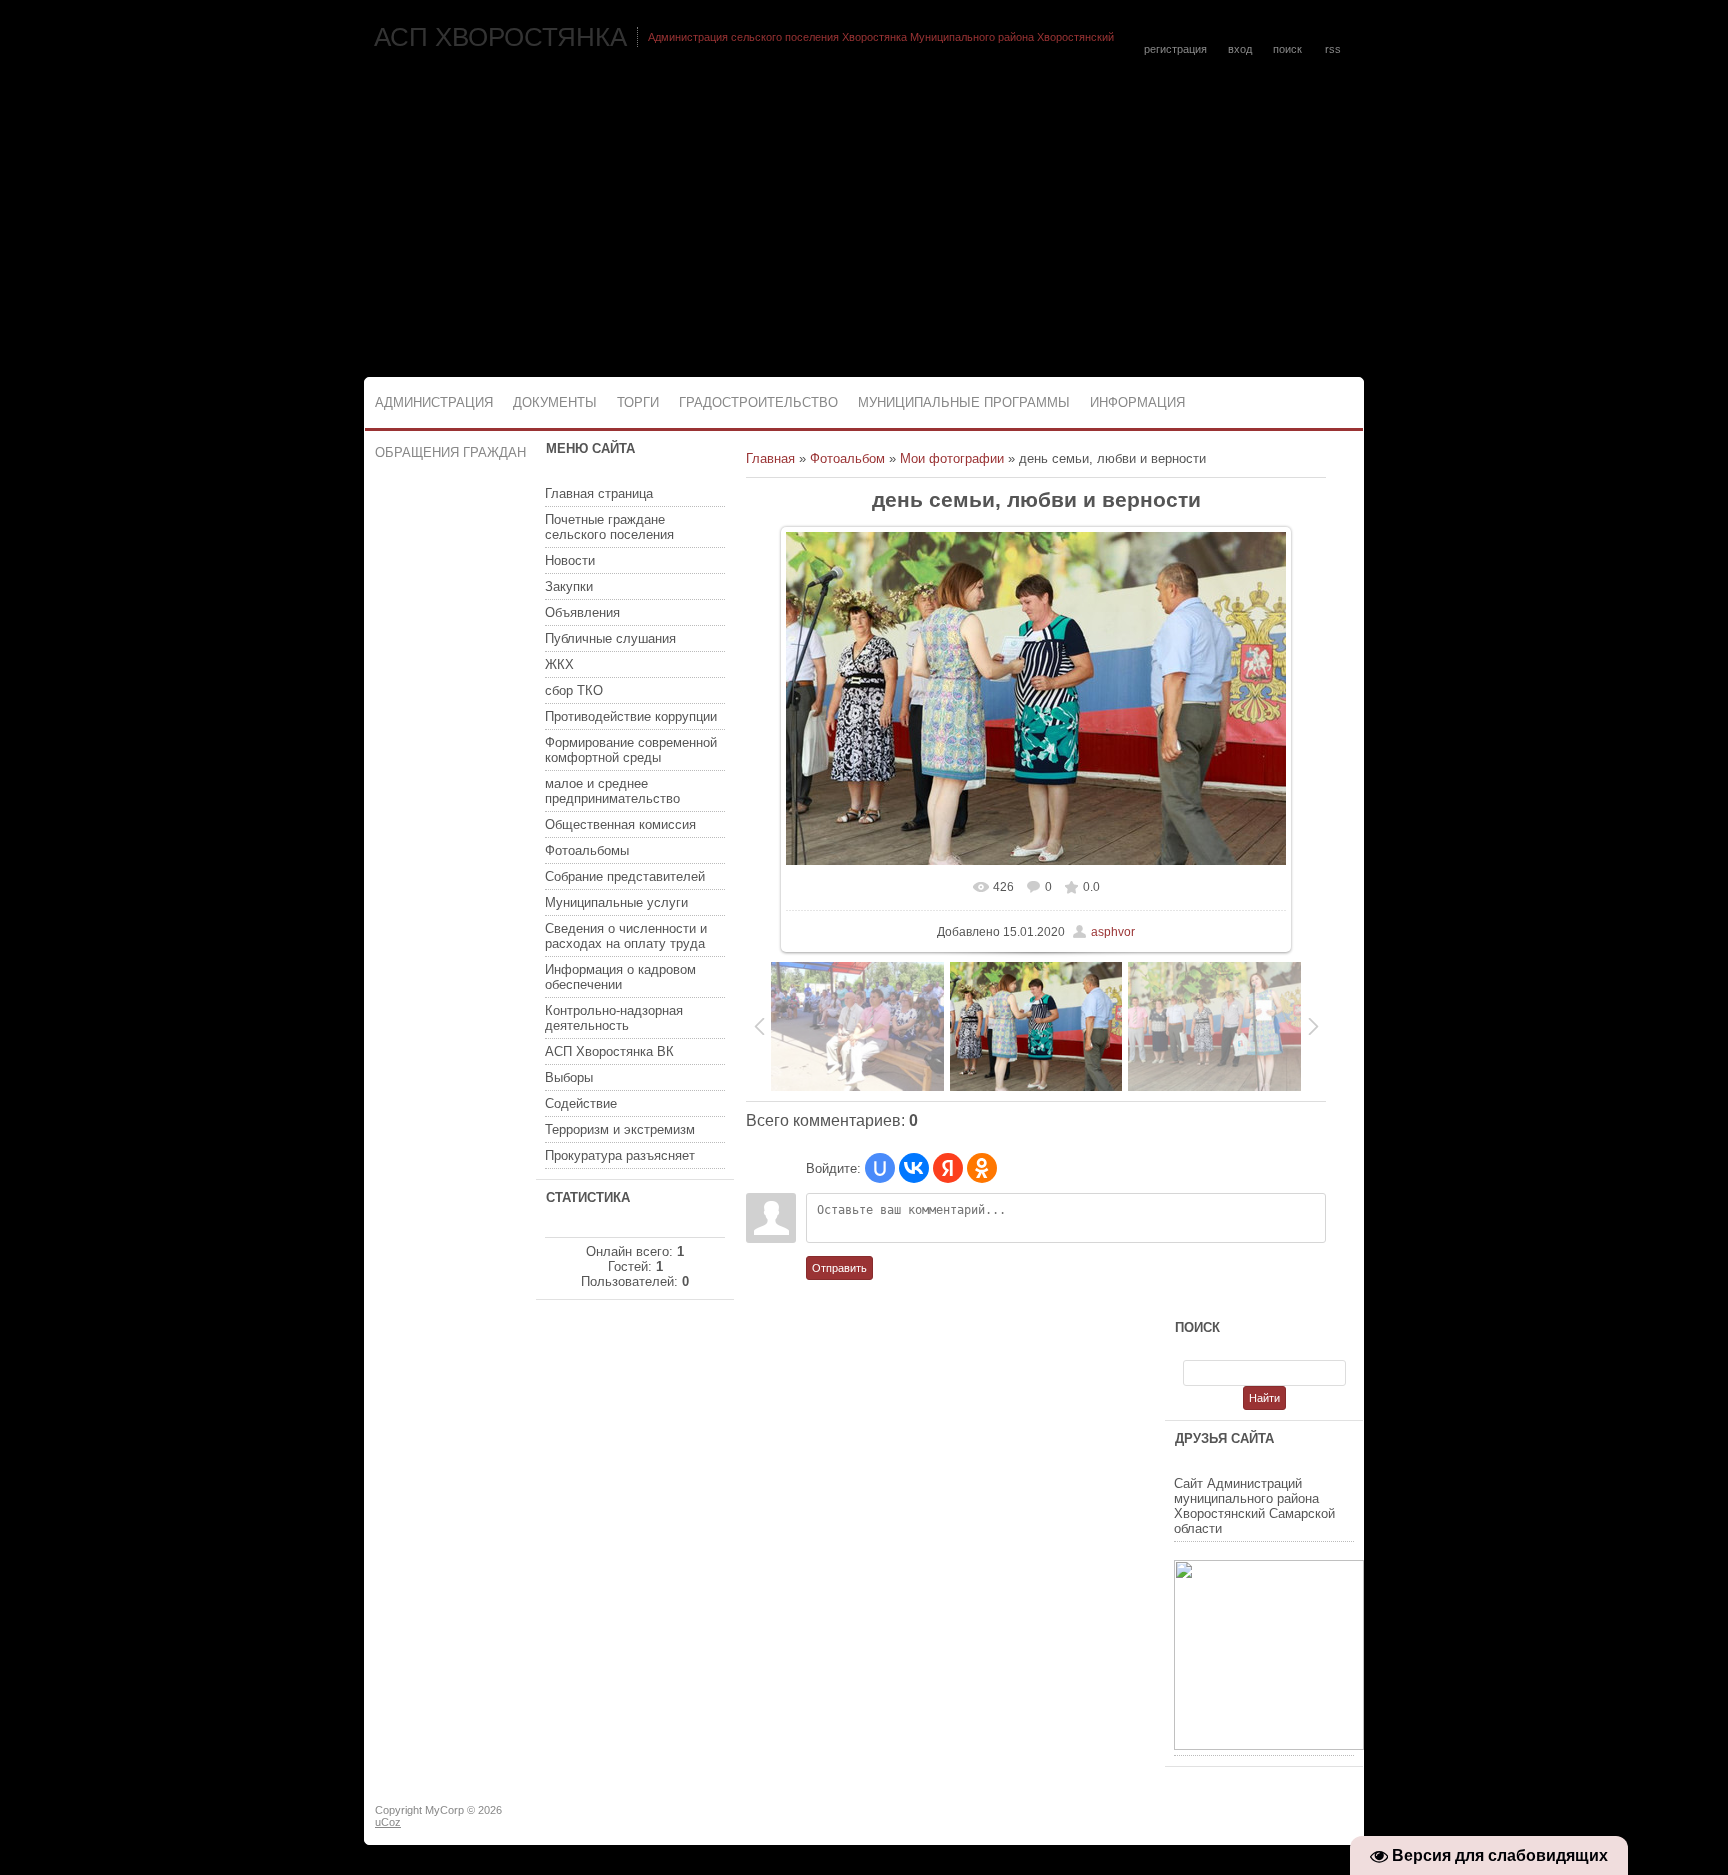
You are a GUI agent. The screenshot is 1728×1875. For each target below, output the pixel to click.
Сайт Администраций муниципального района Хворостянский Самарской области (1254, 1506)
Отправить (839, 1268)
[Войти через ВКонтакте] (914, 1168)
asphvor (1113, 932)
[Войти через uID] (880, 1168)
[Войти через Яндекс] (948, 1168)
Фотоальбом (847, 458)
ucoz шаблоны (1286, 1818)
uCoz (388, 1822)
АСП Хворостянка (500, 37)
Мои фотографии (952, 458)
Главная (770, 458)
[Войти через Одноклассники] (982, 1168)
